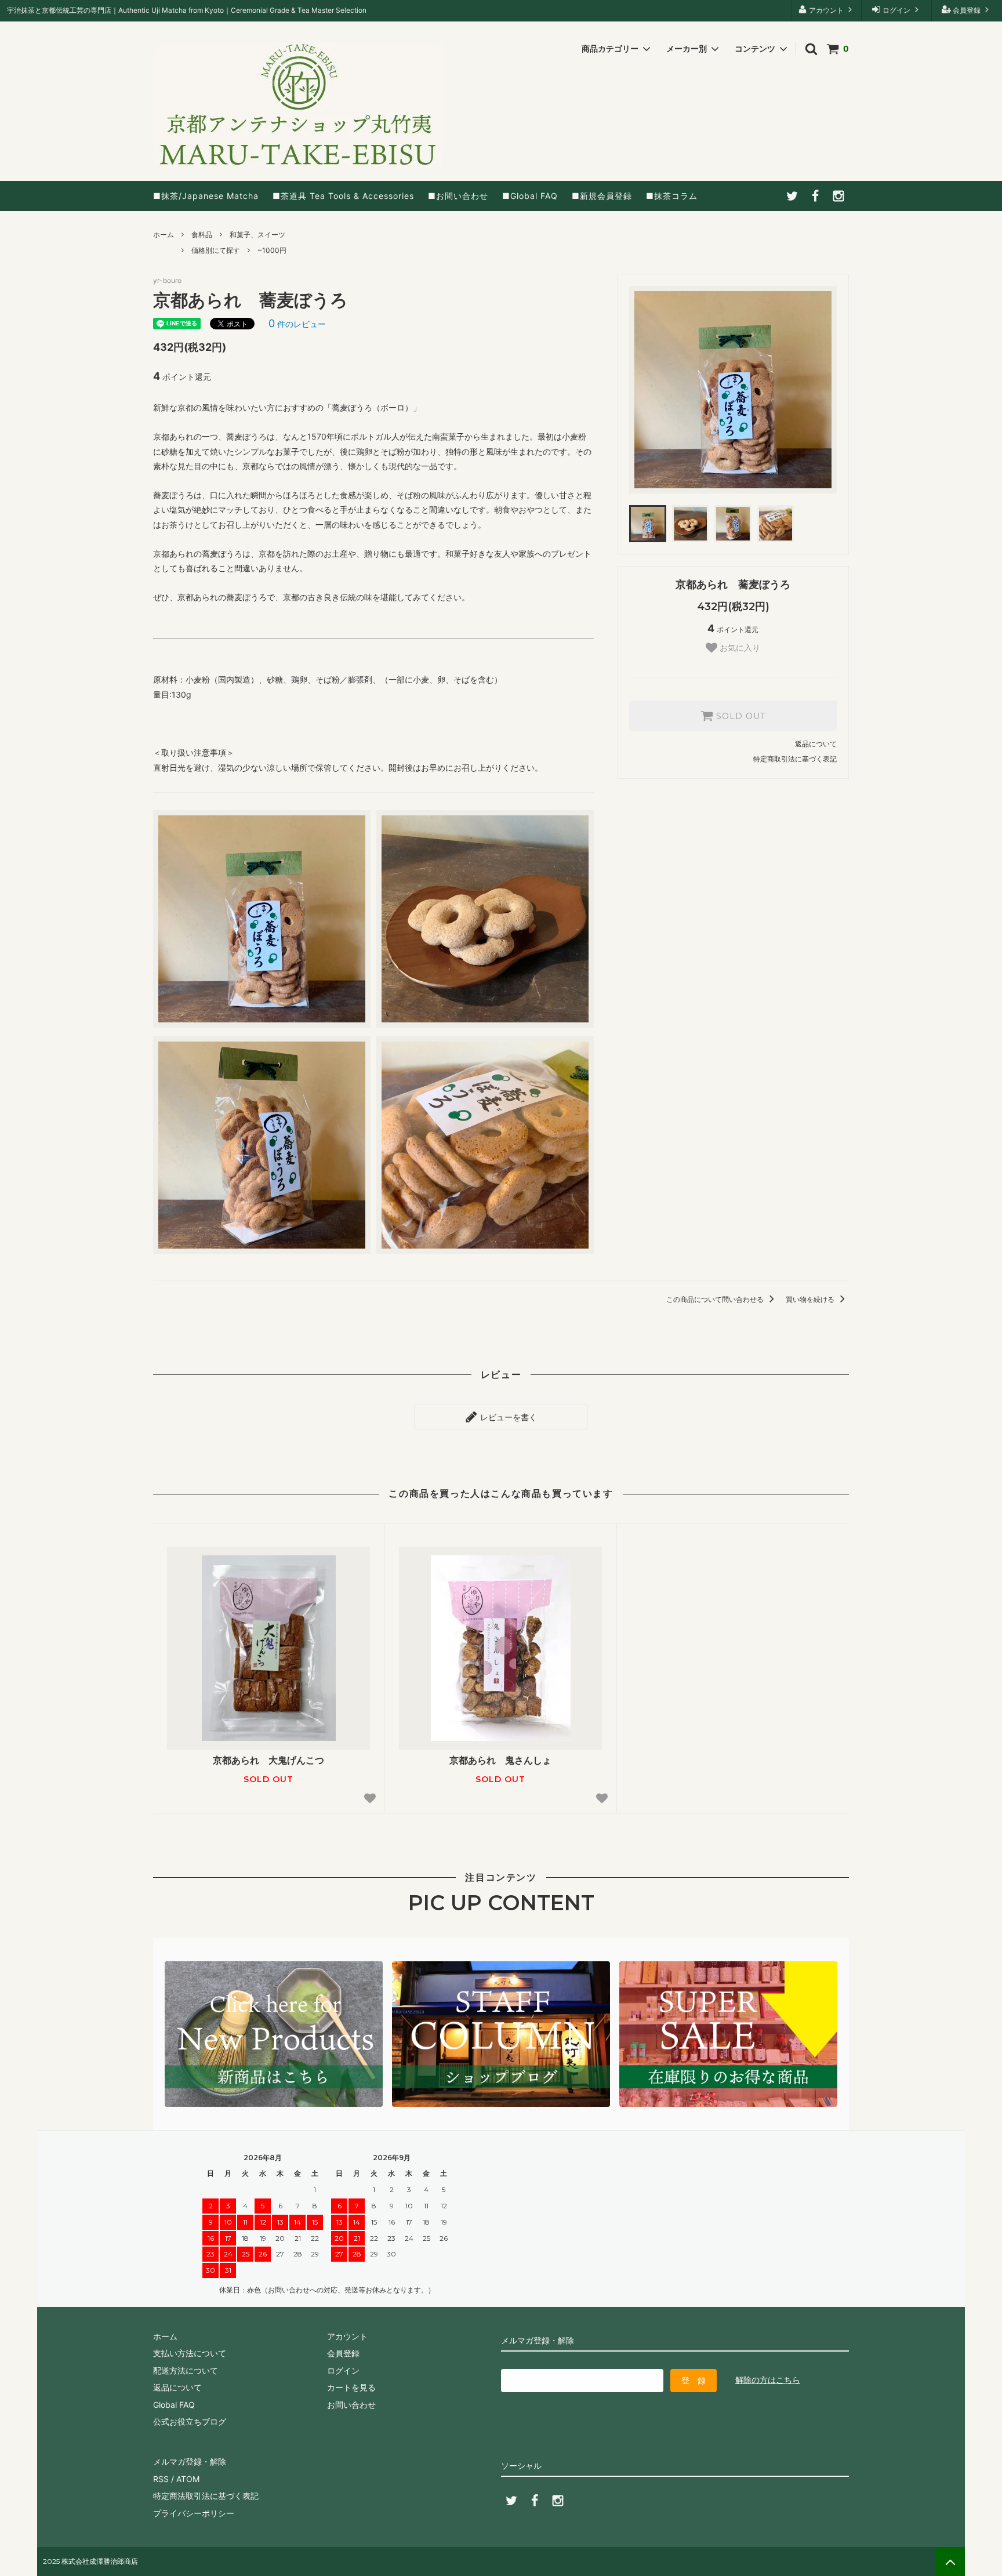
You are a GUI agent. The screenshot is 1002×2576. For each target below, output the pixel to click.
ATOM (188, 2479)
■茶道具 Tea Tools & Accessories (343, 196)
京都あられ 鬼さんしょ (500, 1760)
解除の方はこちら (768, 2380)
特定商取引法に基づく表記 (795, 759)
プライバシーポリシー (194, 2513)
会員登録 (967, 10)
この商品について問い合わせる (716, 1299)
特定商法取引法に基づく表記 (206, 2496)
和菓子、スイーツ (257, 235)
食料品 (202, 235)
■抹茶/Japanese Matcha (206, 196)
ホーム (164, 235)
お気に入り (739, 648)
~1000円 (272, 250)
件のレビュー (297, 324)
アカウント (826, 10)
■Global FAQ (530, 196)
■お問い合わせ (458, 196)
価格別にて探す (216, 250)
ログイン (896, 10)
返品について (816, 744)
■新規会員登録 (602, 196)
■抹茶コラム (672, 196)
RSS (161, 2479)
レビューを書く (507, 1416)
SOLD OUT (739, 716)
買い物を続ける (811, 1299)
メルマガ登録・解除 (190, 2461)
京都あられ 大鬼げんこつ (268, 1760)
